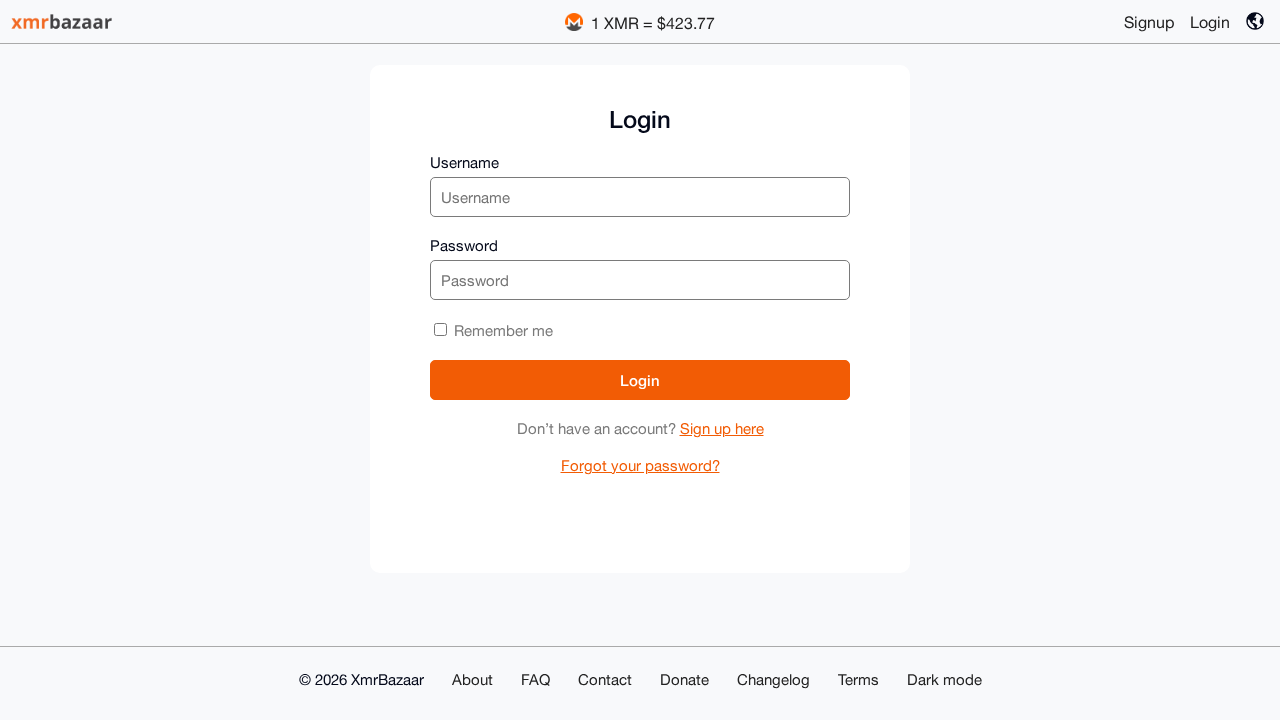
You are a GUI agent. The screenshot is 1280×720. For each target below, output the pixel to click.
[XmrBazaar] (64, 21)
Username (464, 162)
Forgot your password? (640, 465)
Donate (684, 679)
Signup (1149, 22)
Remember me (501, 330)
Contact (605, 679)
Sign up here (722, 428)
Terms (858, 679)
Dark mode (944, 679)
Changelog (773, 679)
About (472, 679)
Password (464, 245)
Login (1210, 22)
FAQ (535, 679)
